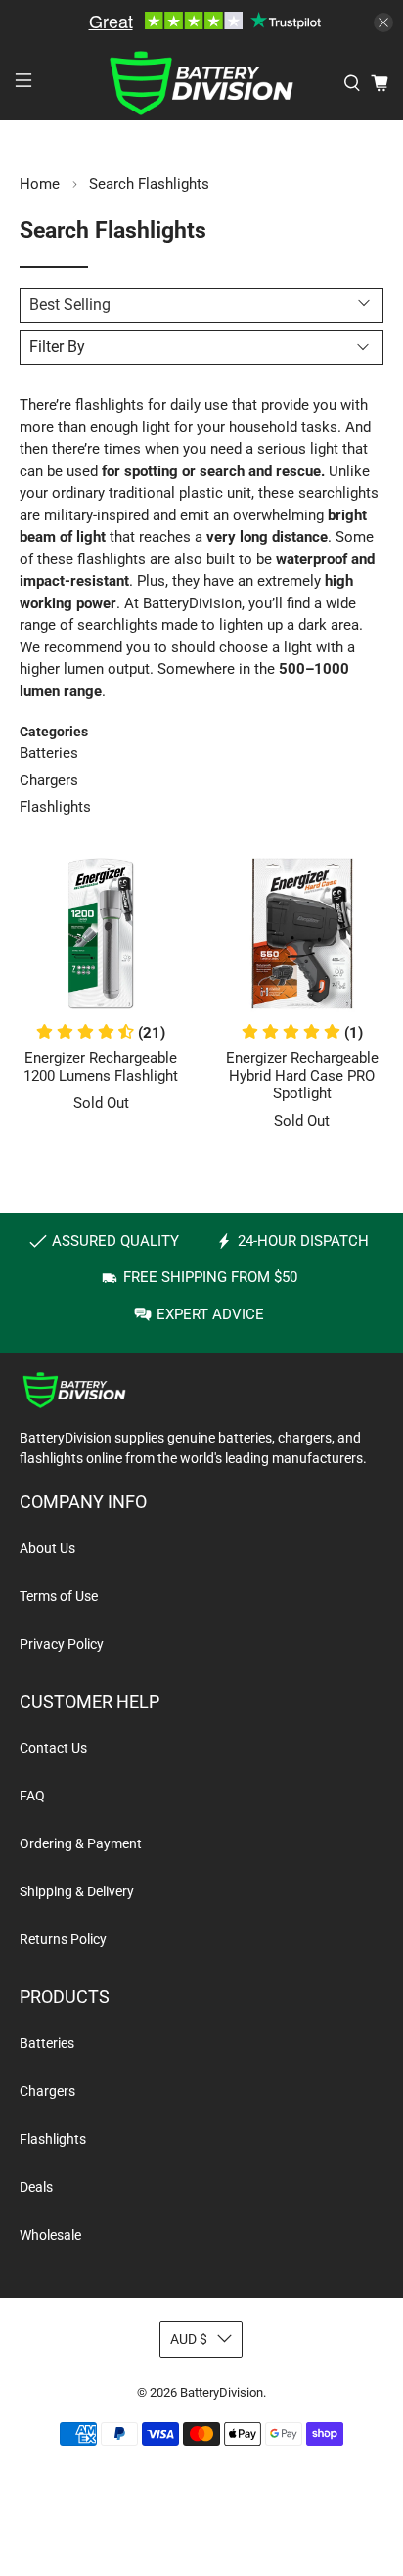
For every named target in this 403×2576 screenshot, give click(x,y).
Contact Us (53, 1748)
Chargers (49, 780)
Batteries (49, 753)
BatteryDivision (222, 2393)
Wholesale (50, 2235)
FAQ (32, 1796)
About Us (47, 1548)
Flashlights (55, 807)
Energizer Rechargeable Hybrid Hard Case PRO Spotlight (302, 1076)
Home (40, 184)
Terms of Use (59, 1596)
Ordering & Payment (81, 1843)
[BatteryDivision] (201, 84)
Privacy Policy (62, 1644)
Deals (36, 2187)
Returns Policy (63, 1939)
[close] (383, 22)
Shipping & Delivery (77, 1891)
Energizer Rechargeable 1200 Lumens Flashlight (101, 1067)
